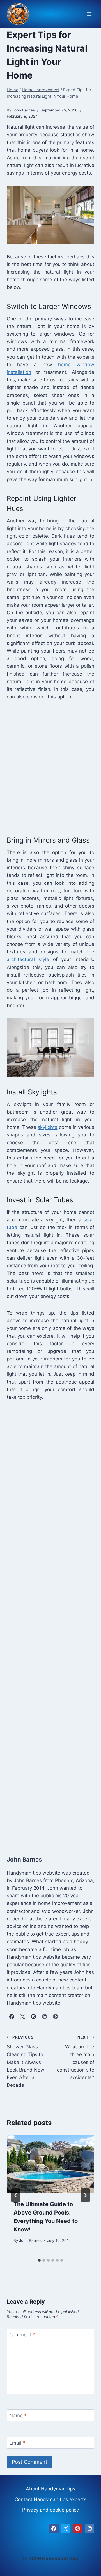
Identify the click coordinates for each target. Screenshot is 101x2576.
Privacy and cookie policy (50, 2510)
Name (18, 2416)
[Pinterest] (78, 2528)
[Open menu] (89, 14)
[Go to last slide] (16, 2195)
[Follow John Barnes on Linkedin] (44, 2016)
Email (17, 2443)
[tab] (39, 2260)
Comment (22, 2335)
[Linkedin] (89, 2528)
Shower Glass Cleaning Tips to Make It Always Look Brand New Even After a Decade (26, 2062)
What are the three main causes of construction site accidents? (76, 2058)
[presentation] (50, 2164)
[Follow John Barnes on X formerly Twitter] (22, 2016)
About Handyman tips (50, 2489)
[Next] (85, 2195)
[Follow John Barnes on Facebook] (12, 2016)
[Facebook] (54, 2528)
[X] (66, 2528)
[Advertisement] (50, 767)
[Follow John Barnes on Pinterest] (55, 2016)
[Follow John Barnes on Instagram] (33, 2016)
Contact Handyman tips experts (50, 2499)
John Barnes (30, 2240)
